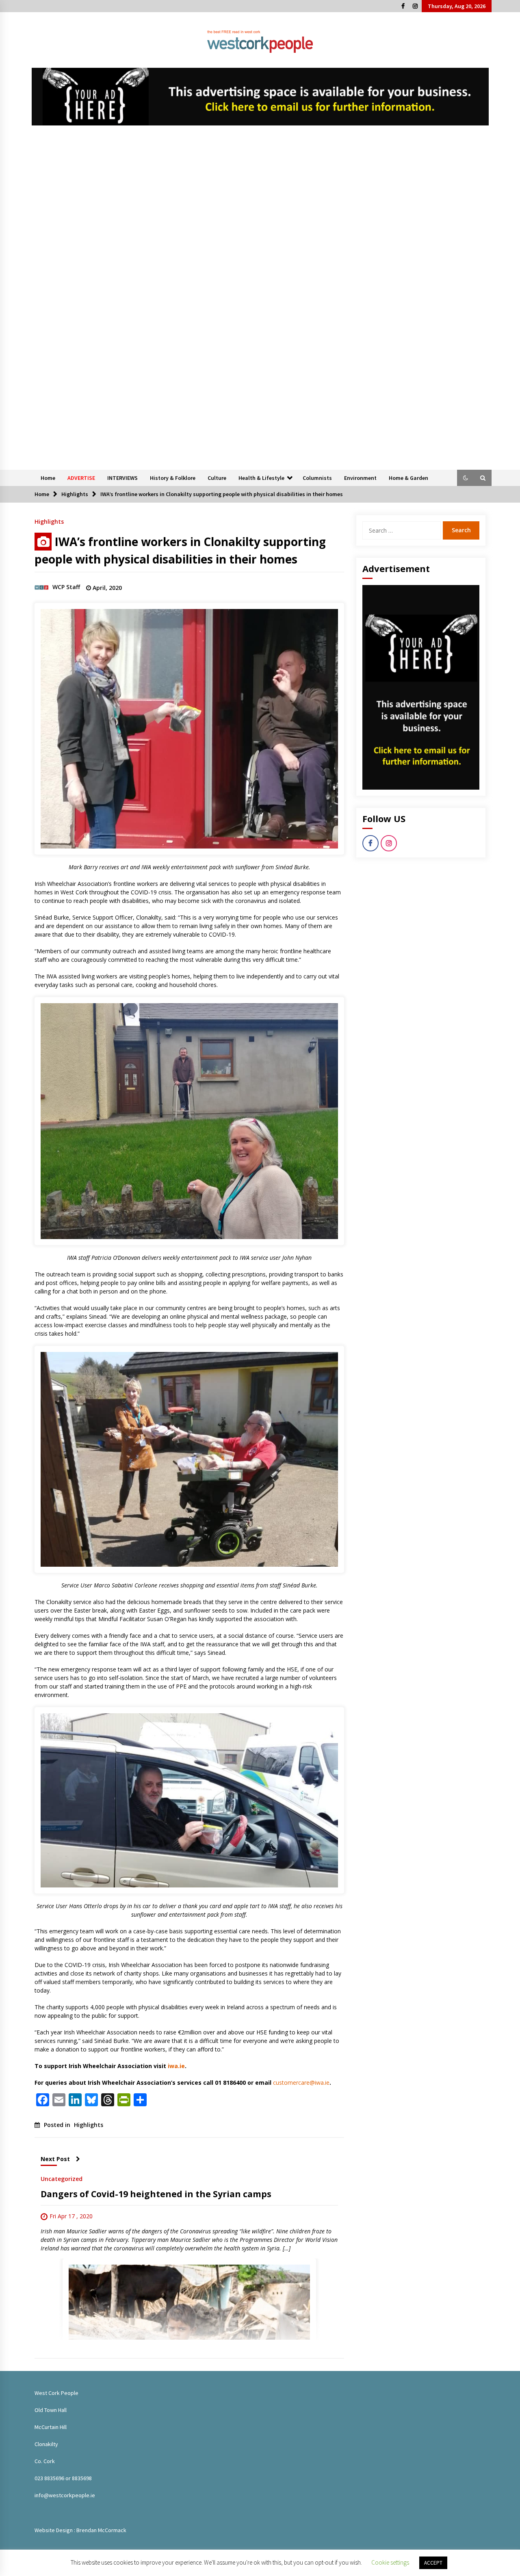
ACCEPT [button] (433, 2563)
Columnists (317, 478)
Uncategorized (62, 2178)
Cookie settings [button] (390, 2562)
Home (48, 478)
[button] (466, 478)
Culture (217, 478)
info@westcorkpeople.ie (65, 2495)
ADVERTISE (81, 478)
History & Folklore (173, 478)
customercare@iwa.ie (301, 2083)
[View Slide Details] (260, 97)
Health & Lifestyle (261, 478)
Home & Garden (408, 478)
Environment (360, 478)
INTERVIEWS (122, 478)
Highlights (49, 521)
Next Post (55, 2159)
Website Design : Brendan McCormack (80, 2530)
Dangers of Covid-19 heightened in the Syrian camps (156, 2194)
